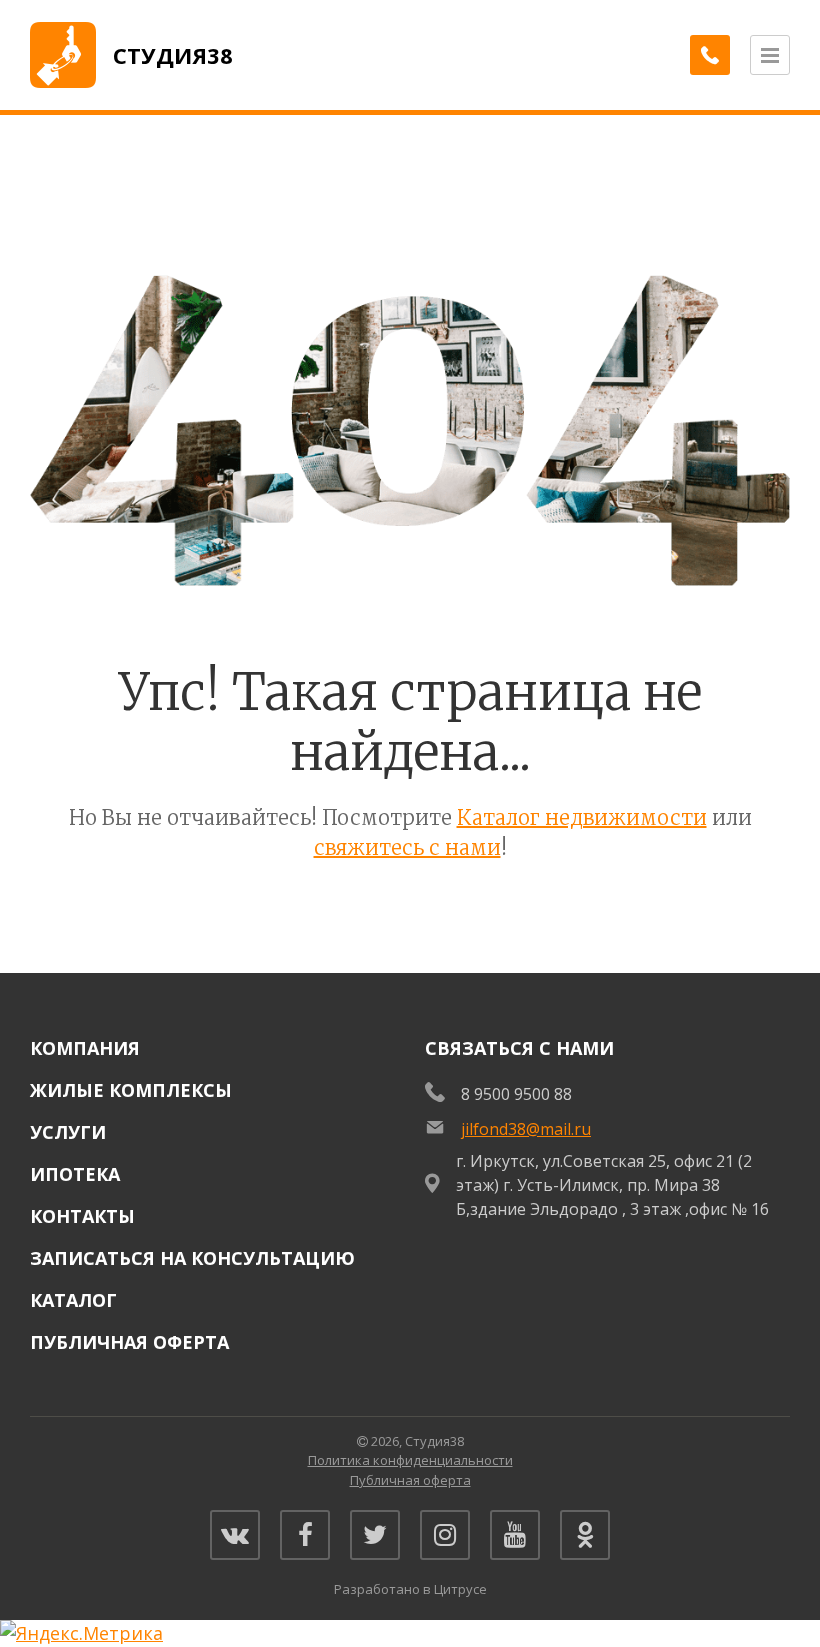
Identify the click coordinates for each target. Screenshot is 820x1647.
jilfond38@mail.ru (526, 1129)
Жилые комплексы (131, 1090)
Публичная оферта (129, 1342)
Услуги (68, 1132)
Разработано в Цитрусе (410, 1589)
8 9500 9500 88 (516, 1094)
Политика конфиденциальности (410, 1460)
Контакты (82, 1216)
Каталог (73, 1300)
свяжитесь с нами (407, 847)
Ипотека (75, 1174)
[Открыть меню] (770, 55)
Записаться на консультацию (192, 1258)
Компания (85, 1048)
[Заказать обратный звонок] (710, 55)
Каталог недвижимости (582, 817)
